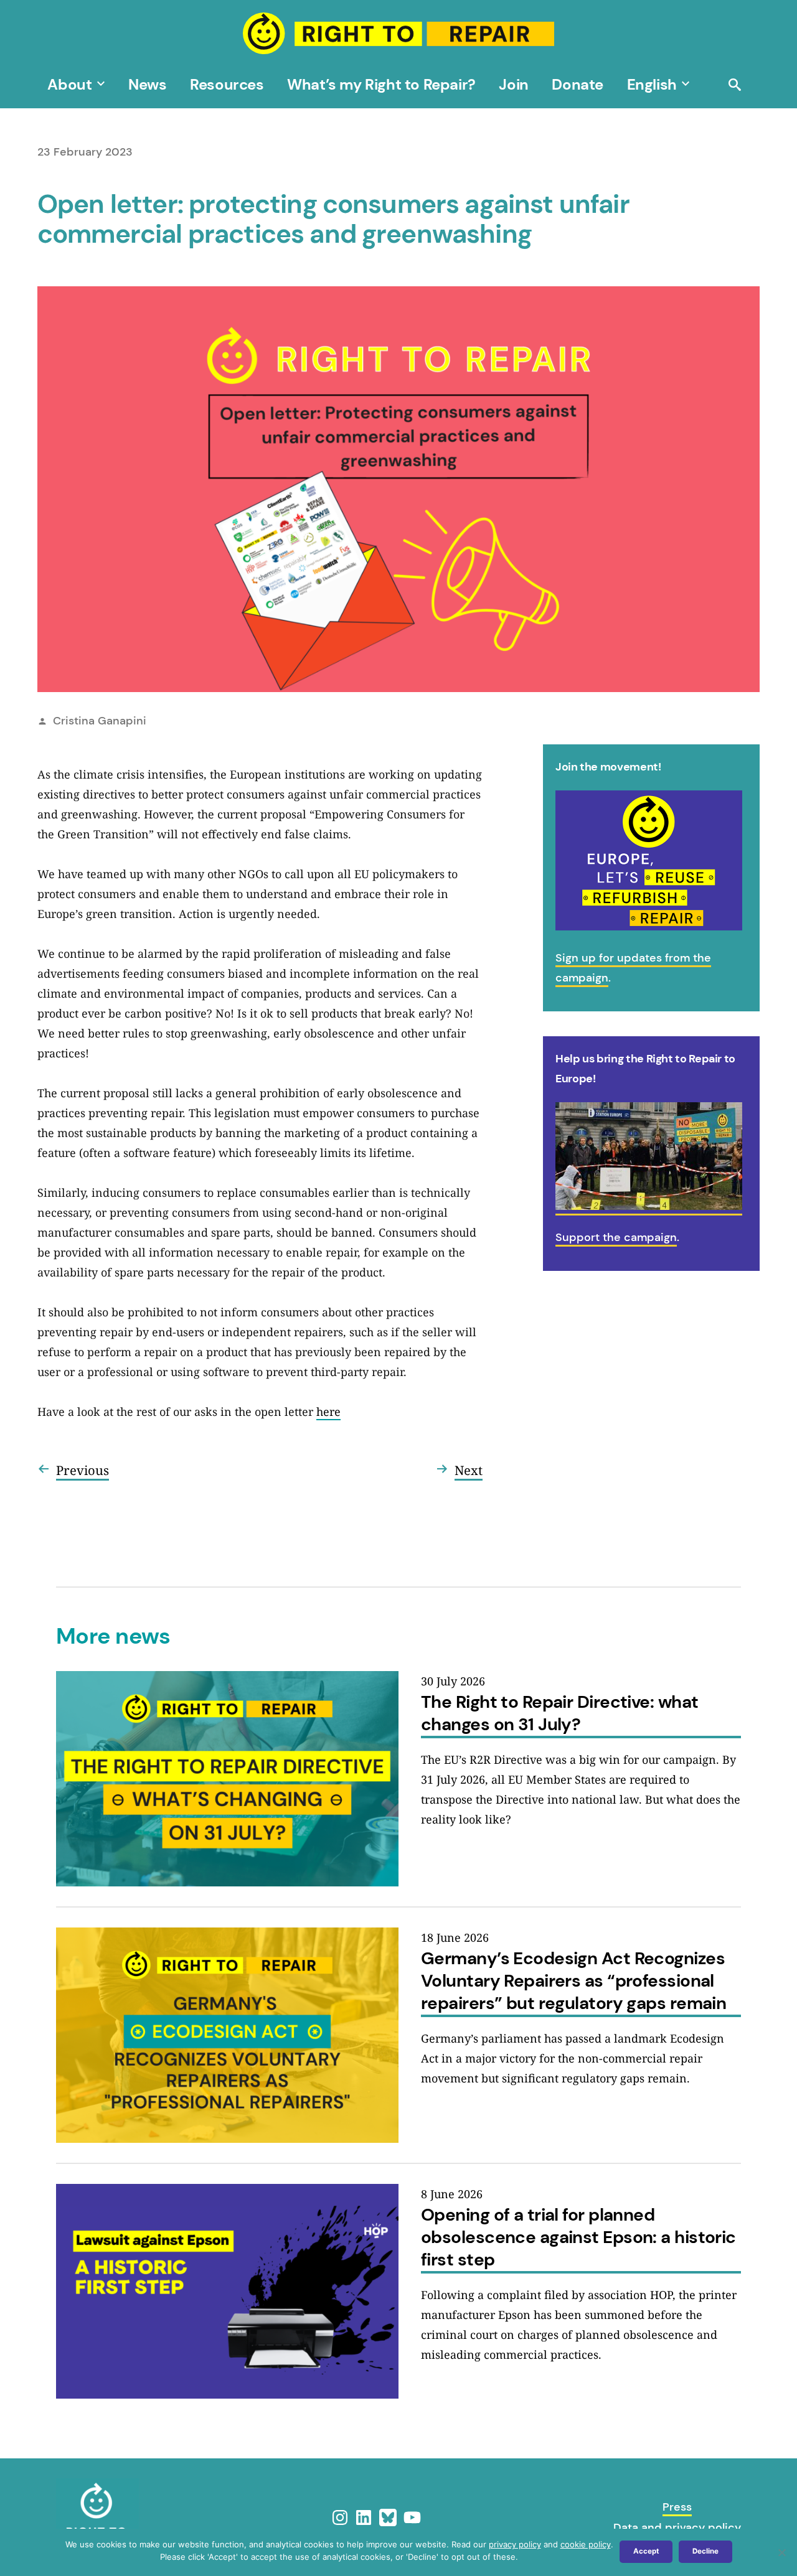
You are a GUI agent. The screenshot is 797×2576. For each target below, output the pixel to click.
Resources (227, 84)
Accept (646, 2551)
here (328, 1412)
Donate (578, 84)
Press (677, 2507)
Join (513, 84)
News (147, 84)
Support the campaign (616, 1237)
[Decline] (781, 2552)
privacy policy (515, 2544)
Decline (705, 2551)
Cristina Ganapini (100, 721)
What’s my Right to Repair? (381, 84)
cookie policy (586, 2544)
